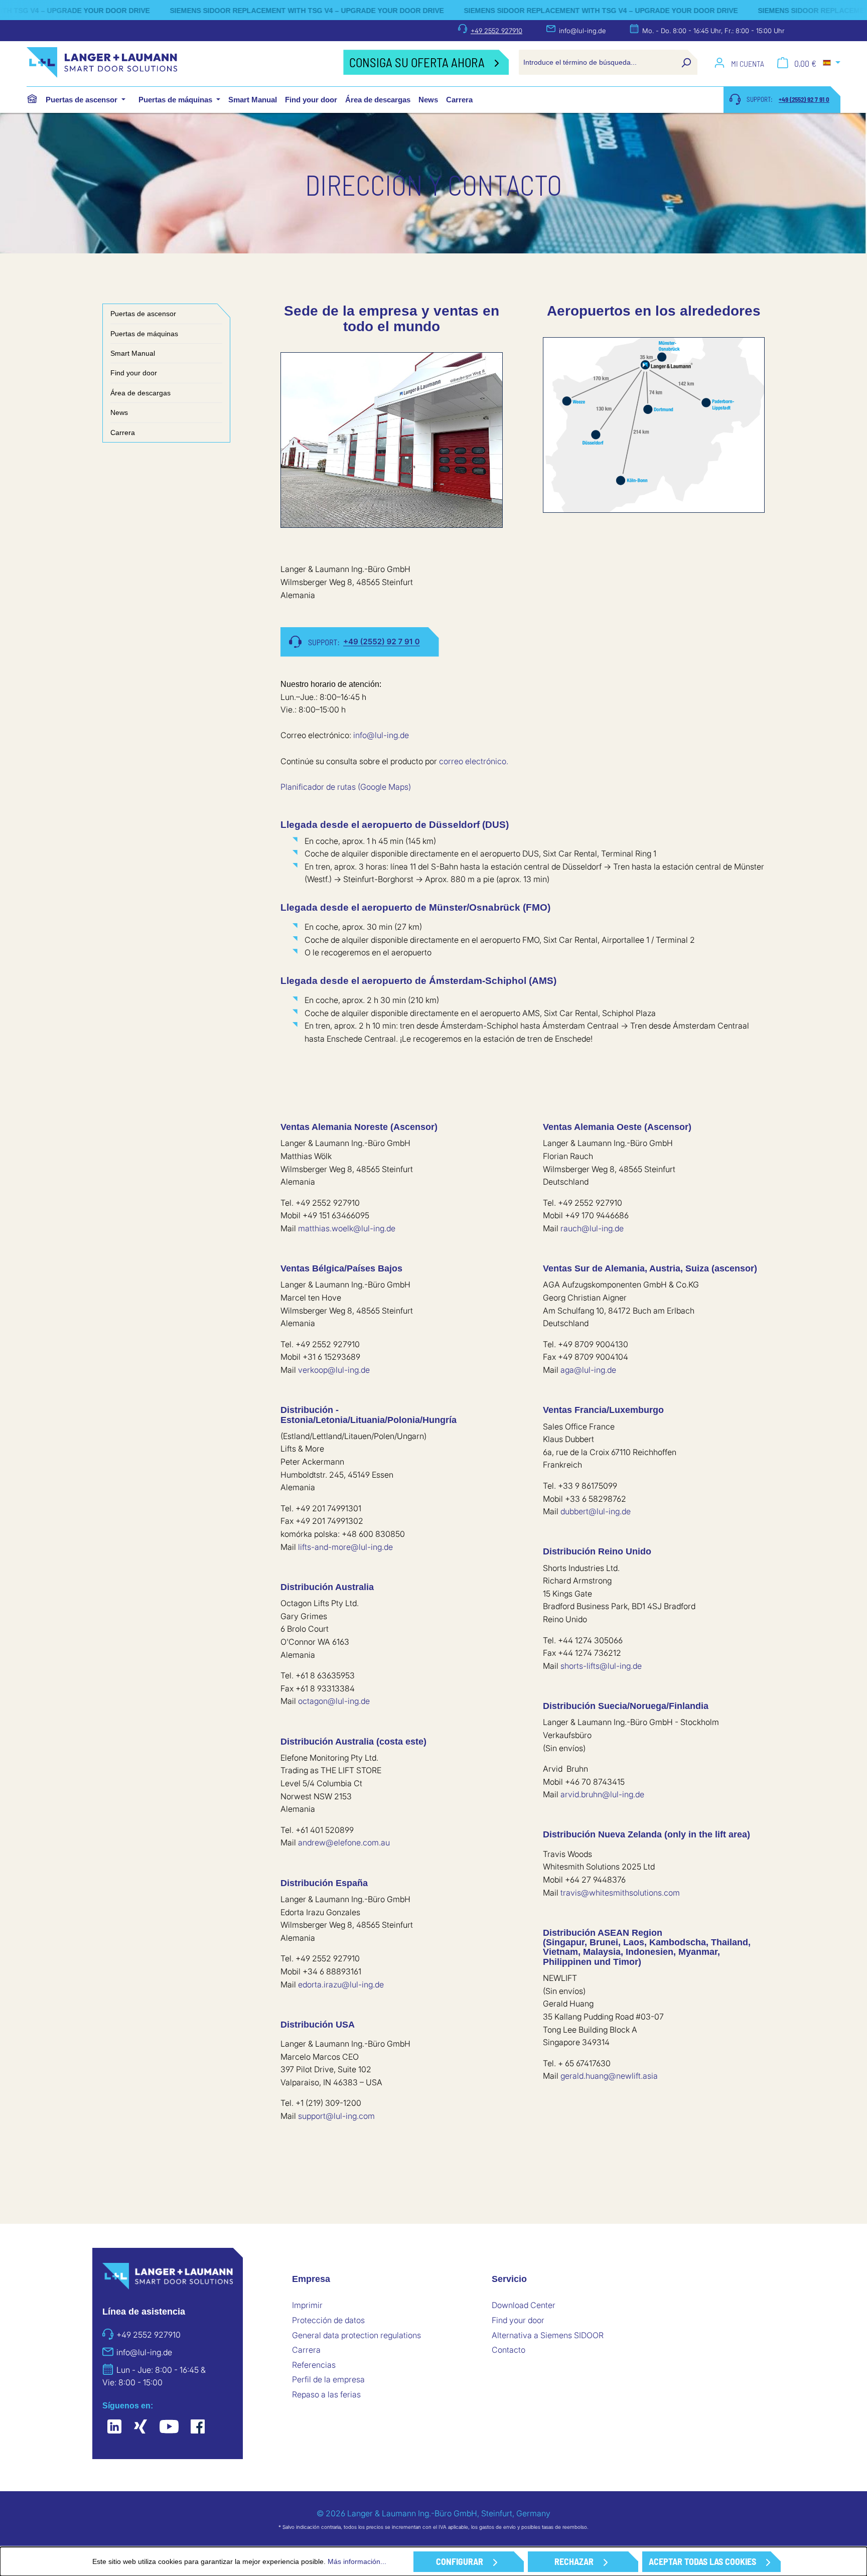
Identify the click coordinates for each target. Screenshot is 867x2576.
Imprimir (307, 2305)
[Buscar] (686, 62)
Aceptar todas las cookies (702, 2561)
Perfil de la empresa (328, 2379)
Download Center (524, 2305)
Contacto (509, 2350)
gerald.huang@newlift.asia (609, 2076)
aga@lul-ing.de (588, 1370)
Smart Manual (133, 353)
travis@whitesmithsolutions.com (620, 1893)
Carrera (123, 433)
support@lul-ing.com (336, 2116)
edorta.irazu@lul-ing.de (341, 1984)
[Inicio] (32, 99)
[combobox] (597, 62)
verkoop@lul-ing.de (334, 1370)
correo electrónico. (474, 761)
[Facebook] (198, 2427)
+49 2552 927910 (496, 31)
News (119, 412)
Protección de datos (328, 2320)
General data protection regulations (356, 2335)
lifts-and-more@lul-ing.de (345, 1547)
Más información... (357, 2561)
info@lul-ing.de (582, 31)
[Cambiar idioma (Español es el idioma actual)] (832, 63)
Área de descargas (140, 393)
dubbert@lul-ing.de (596, 1511)
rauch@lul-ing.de (592, 1228)
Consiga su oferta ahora (417, 62)
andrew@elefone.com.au (344, 1842)
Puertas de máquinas (144, 334)
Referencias (314, 2365)
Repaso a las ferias (326, 2394)
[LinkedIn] (114, 2427)
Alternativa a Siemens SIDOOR (548, 2335)
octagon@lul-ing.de (334, 1701)
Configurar (460, 2561)
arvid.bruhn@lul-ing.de (602, 1794)
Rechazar (574, 2561)
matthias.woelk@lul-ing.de (347, 1228)
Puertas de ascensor (143, 314)
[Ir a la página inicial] (175, 62)
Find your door (134, 373)
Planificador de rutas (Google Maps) (346, 787)
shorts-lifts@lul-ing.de (601, 1666)
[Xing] (140, 2427)
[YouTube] (169, 2427)
